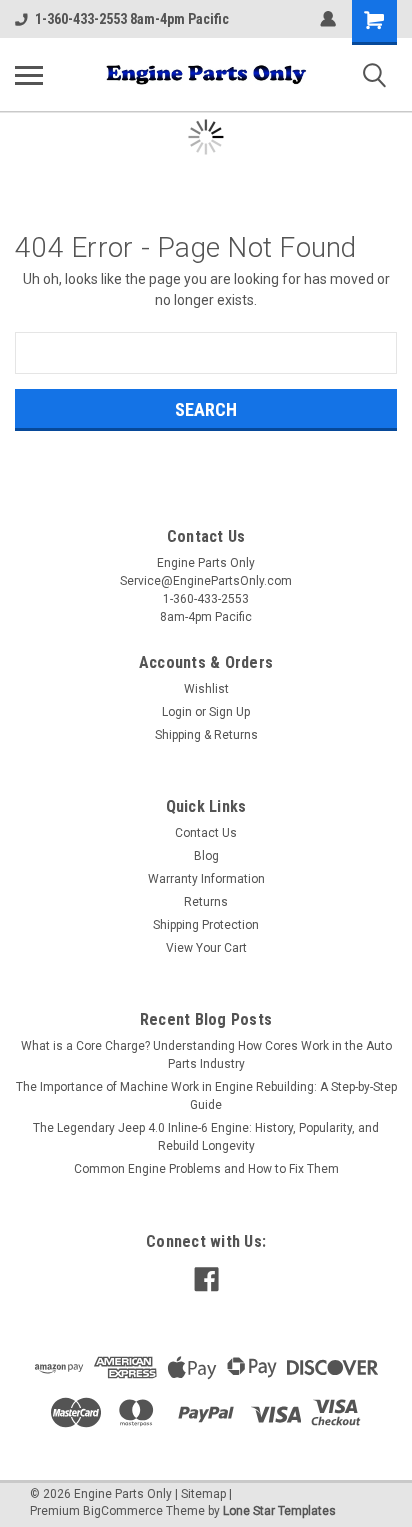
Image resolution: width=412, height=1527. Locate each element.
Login (177, 712)
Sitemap (203, 1494)
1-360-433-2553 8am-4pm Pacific (132, 19)
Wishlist (206, 689)
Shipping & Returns (206, 735)
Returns (206, 902)
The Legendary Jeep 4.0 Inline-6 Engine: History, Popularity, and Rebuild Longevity (206, 1137)
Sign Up (229, 712)
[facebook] (206, 1279)
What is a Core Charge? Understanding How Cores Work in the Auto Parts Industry (206, 1055)
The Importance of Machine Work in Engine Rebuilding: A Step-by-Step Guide (206, 1096)
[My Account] (328, 19)
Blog (206, 856)
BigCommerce (123, 1511)
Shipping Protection (206, 925)
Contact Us (206, 833)
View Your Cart (206, 948)
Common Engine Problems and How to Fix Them (206, 1169)
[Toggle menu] (29, 75)
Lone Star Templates (279, 1511)
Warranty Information (206, 879)
